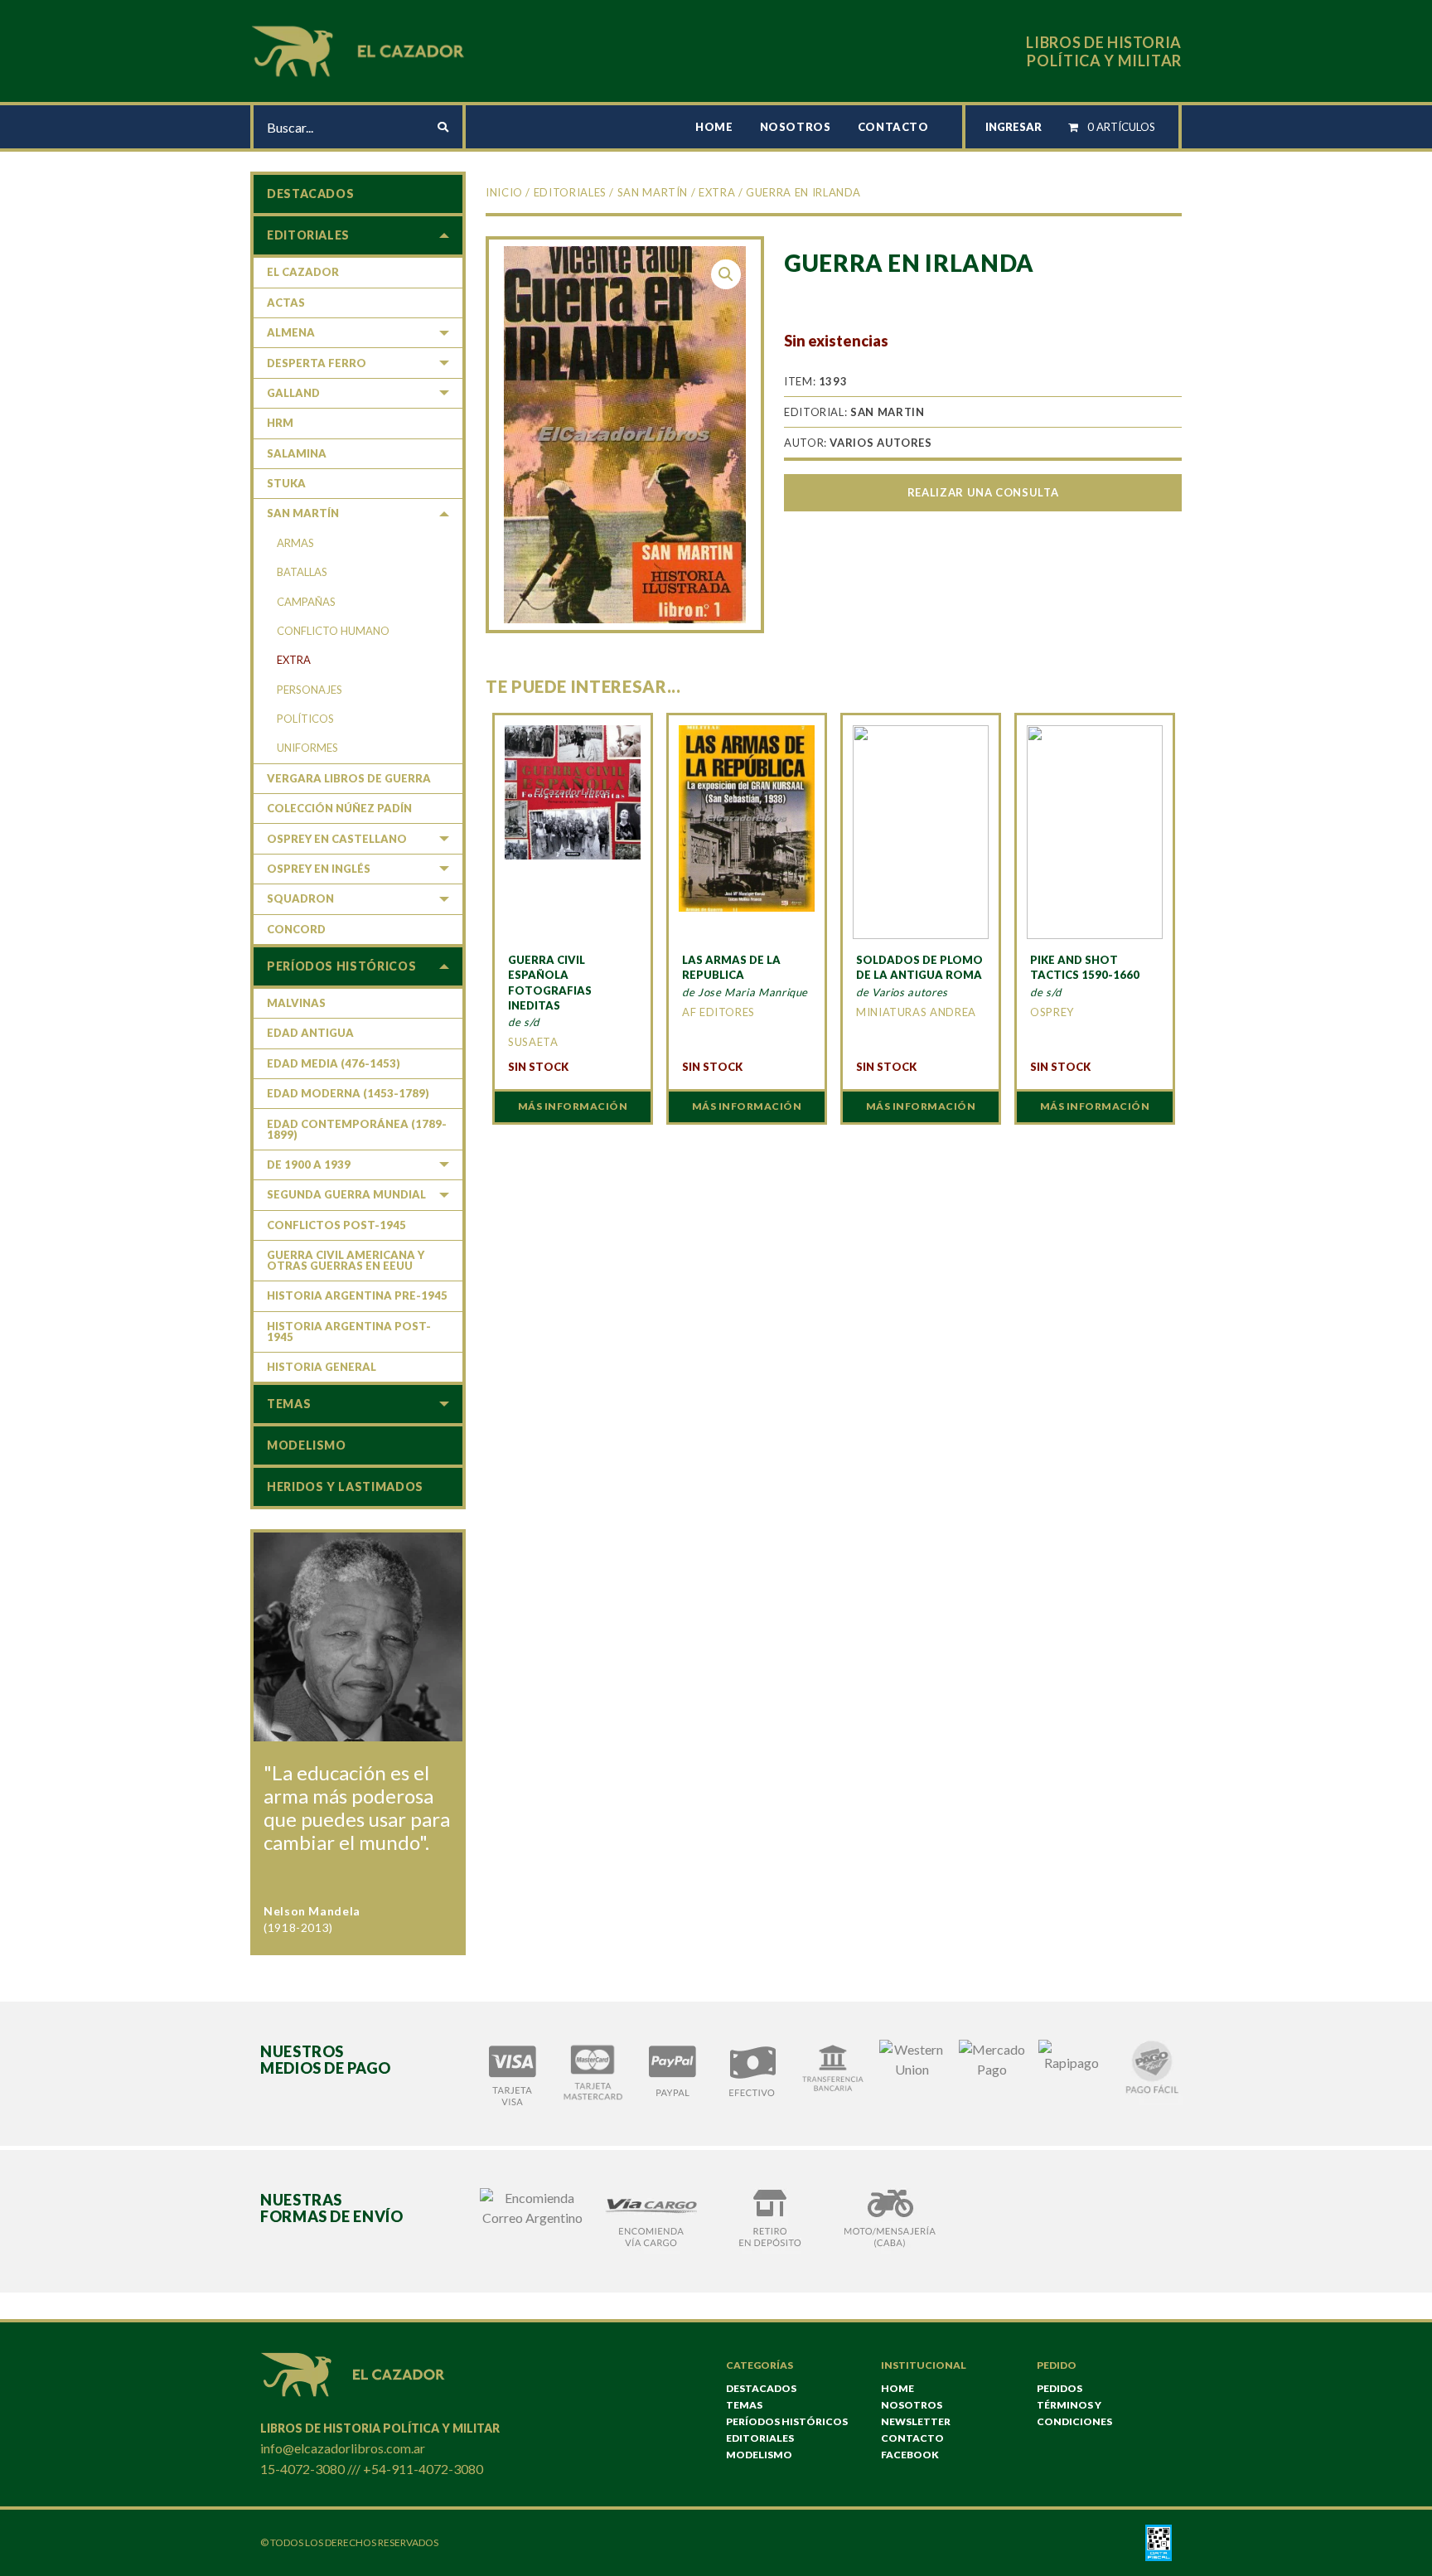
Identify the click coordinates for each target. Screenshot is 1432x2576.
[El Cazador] (360, 49)
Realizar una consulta (983, 492)
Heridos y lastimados (345, 1487)
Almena (291, 332)
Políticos (305, 719)
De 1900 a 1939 (309, 1165)
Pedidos (1059, 2388)
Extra (717, 192)
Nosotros (796, 127)
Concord (296, 929)
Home (714, 127)
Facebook (910, 2455)
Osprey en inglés (319, 869)
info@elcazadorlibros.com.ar (343, 2448)
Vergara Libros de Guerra (349, 778)
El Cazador (303, 272)
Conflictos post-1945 (336, 1225)
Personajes (310, 690)
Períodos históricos (341, 966)
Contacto (893, 127)
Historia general (322, 1367)
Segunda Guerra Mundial (346, 1194)
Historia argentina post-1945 (349, 1332)
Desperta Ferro (317, 363)
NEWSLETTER (916, 2421)
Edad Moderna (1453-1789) (348, 1093)
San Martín (653, 192)
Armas (295, 543)
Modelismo (307, 1445)
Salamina (297, 453)
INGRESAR (1014, 127)
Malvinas (296, 1003)
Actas (286, 303)
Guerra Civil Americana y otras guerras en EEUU (346, 1260)
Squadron (300, 898)
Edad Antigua (310, 1033)
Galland (293, 393)
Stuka (286, 483)
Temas (289, 1404)
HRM (280, 423)
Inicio (504, 192)
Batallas (302, 572)
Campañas (306, 602)
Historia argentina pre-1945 (357, 1295)
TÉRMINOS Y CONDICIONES (1074, 2413)
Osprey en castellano (337, 839)
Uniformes (307, 748)
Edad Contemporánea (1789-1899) (357, 1129)
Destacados (310, 194)
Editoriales (570, 192)
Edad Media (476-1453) (334, 1063)
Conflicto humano (333, 631)
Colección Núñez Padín (339, 808)
